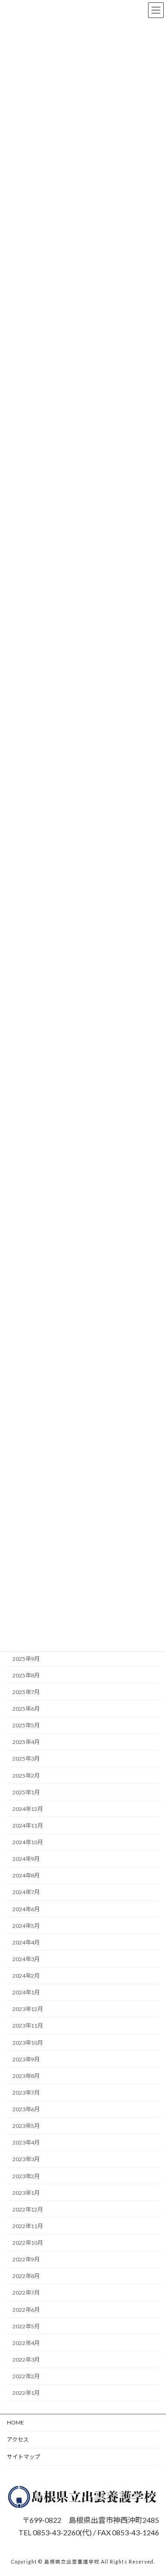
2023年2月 (26, 2176)
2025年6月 (26, 1709)
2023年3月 (26, 2159)
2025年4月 (26, 1742)
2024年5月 (26, 1925)
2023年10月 (28, 2042)
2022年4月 (26, 2343)
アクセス (18, 2439)
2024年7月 (26, 1892)
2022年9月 (26, 2259)
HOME (15, 2422)
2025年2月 (26, 1775)
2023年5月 (26, 2126)
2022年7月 (26, 2293)
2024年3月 (26, 1959)
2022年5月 (26, 2326)
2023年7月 (26, 2093)
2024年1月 (26, 1992)
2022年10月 (28, 2243)
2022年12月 (28, 2209)
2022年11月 (28, 2226)
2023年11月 (28, 2026)
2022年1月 (26, 2393)
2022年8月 (26, 2276)
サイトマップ (24, 2457)
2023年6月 (26, 2109)
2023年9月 (26, 2059)
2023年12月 (28, 2009)
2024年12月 (28, 1809)
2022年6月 (26, 2309)
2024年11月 (28, 1826)
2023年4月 (26, 2142)
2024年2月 (26, 1976)
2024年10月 (28, 1842)
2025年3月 (26, 1759)
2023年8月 (26, 2076)
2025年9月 (26, 1658)
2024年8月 (26, 1875)
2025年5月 (26, 1725)
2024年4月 (26, 1942)
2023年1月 (26, 2192)
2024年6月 (26, 1909)
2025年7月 (26, 1692)
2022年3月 (26, 2360)
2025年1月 (26, 1792)
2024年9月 (26, 1859)
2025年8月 (26, 1675)
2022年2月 (26, 2376)
